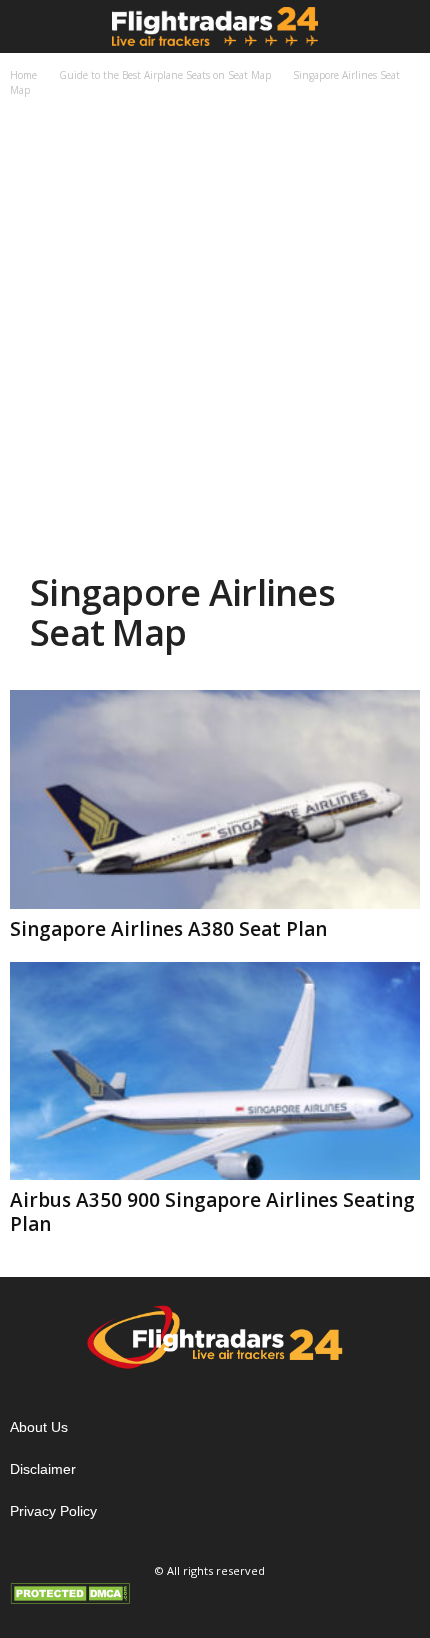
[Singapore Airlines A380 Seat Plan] (215, 799)
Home (23, 75)
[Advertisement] (215, 338)
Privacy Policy (53, 1511)
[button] (399, 27)
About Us (39, 1427)
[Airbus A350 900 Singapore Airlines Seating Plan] (215, 1071)
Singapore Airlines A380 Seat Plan (168, 929)
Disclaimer (43, 1469)
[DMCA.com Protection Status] (215, 1593)
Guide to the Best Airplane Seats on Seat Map (165, 75)
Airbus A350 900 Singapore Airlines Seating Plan (212, 1212)
